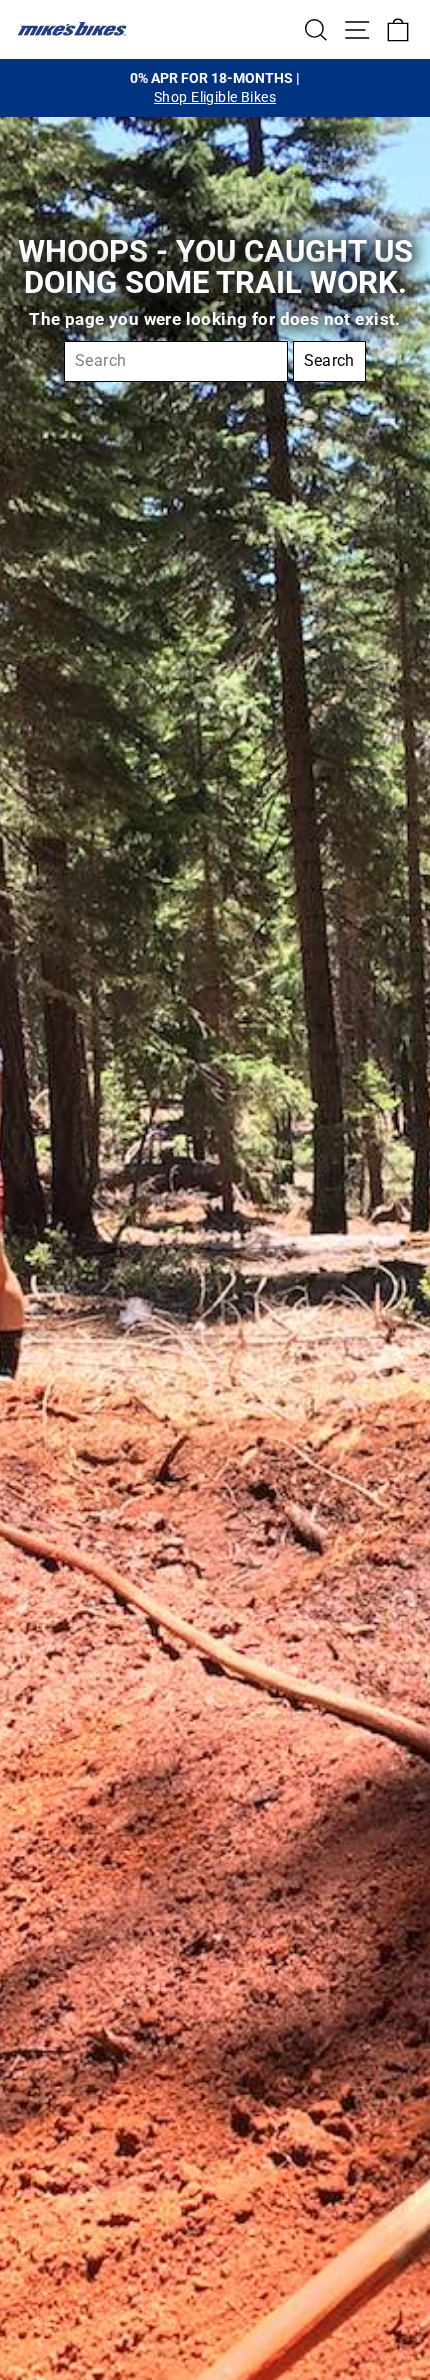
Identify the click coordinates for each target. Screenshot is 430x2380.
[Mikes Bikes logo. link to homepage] (72, 29)
